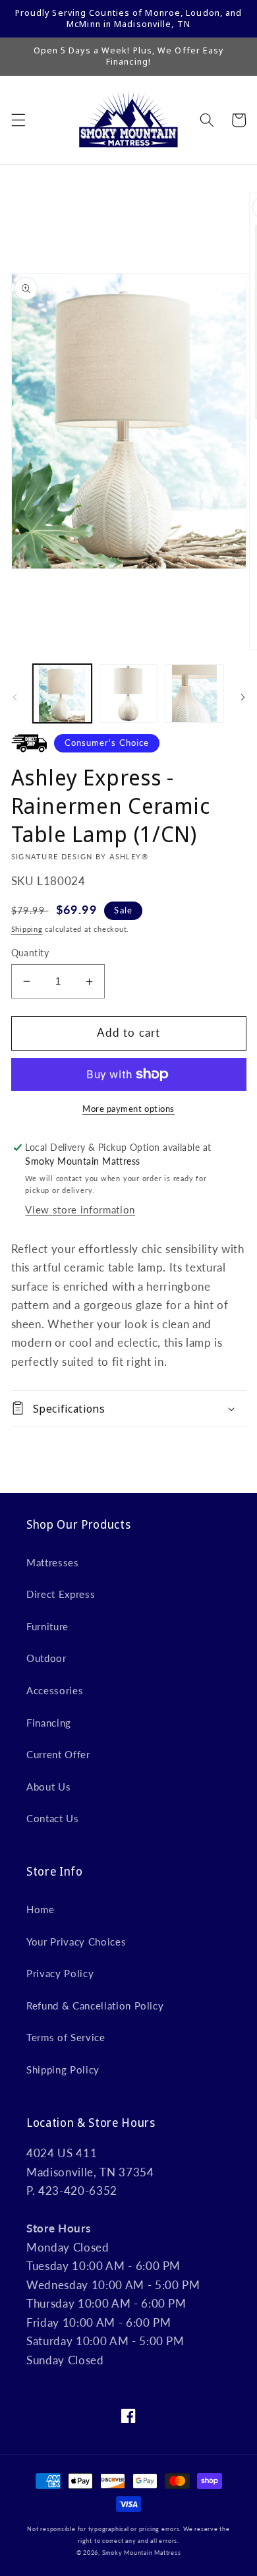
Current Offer (58, 1754)
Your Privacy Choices (76, 1942)
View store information (80, 1210)
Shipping (27, 929)
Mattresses (53, 1562)
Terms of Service (66, 2037)
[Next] (243, 697)
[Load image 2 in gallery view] (128, 693)
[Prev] (14, 697)
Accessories (55, 1690)
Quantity (30, 953)
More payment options (128, 1109)
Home (41, 1909)
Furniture (47, 1626)
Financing (49, 1723)
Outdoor (46, 1658)
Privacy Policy (60, 1973)
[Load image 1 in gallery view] (62, 693)
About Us (48, 1787)
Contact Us (53, 1818)
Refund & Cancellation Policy (95, 2006)
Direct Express (61, 1594)
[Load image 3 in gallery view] (194, 693)
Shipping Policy (63, 2070)
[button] (18, 120)
